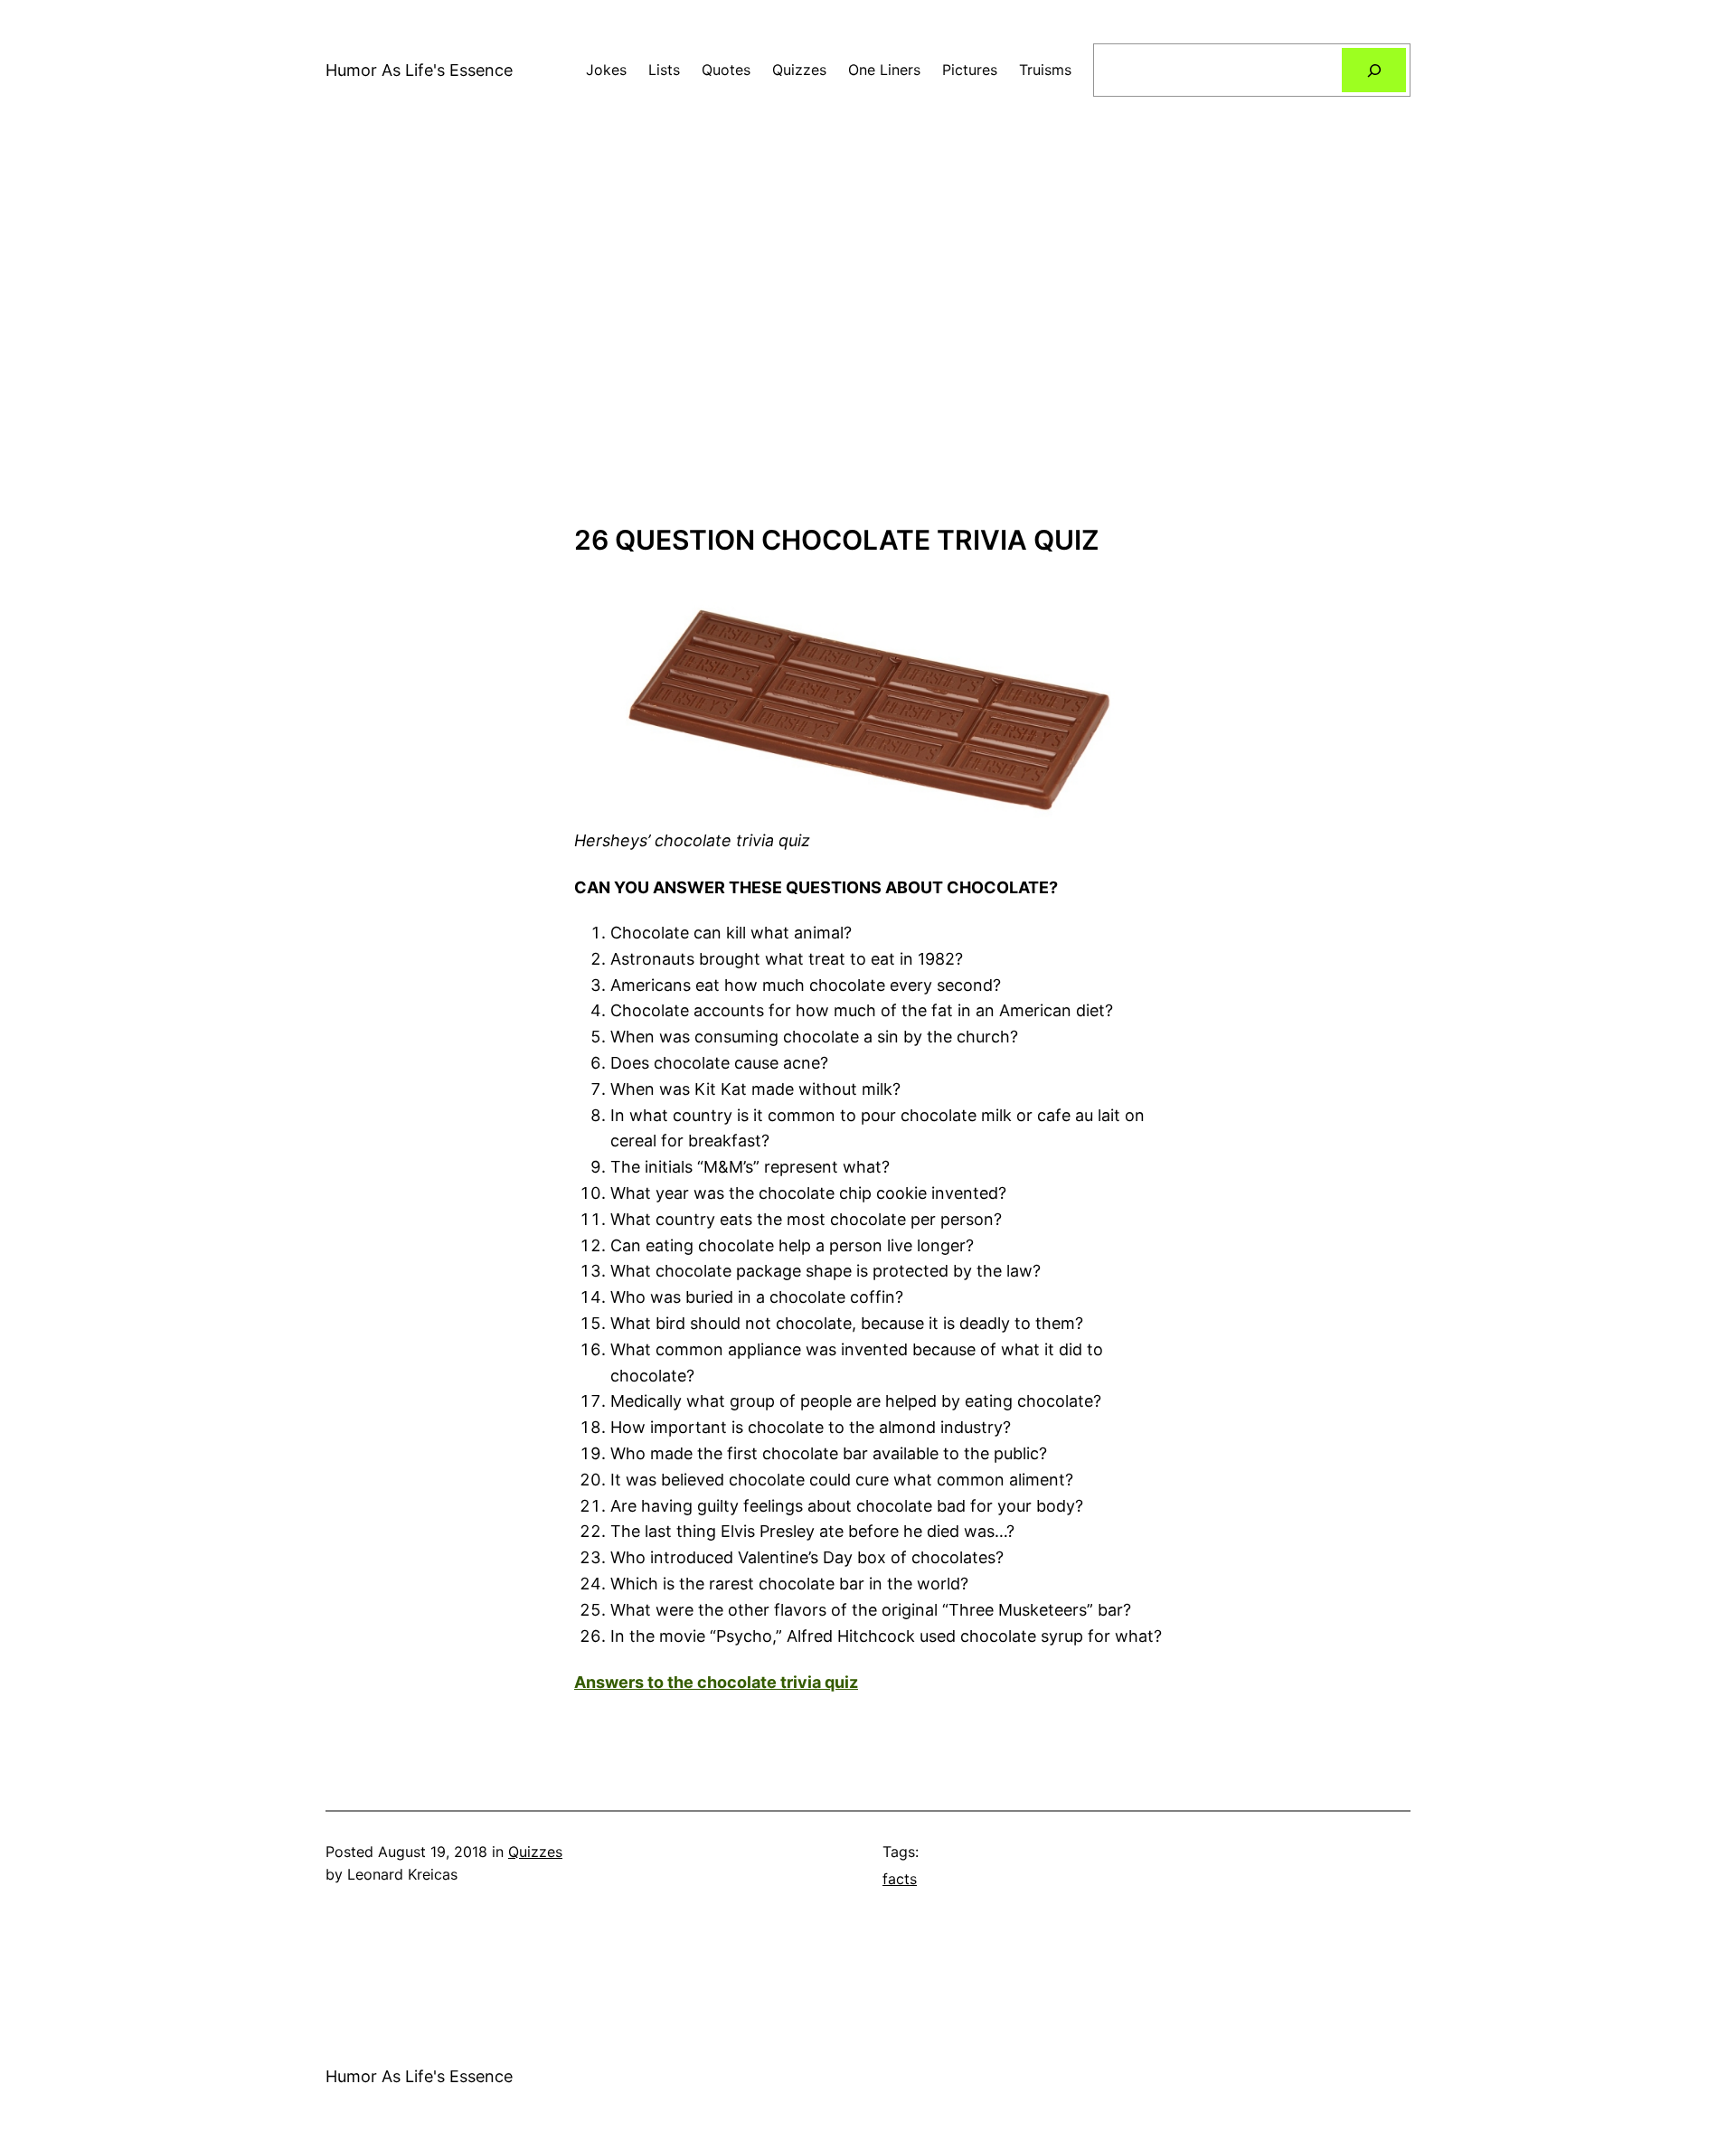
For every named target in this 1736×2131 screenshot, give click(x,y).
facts (900, 1879)
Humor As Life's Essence (419, 70)
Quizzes (535, 1852)
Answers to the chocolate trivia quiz (716, 1682)
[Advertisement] (868, 332)
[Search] (1374, 70)
